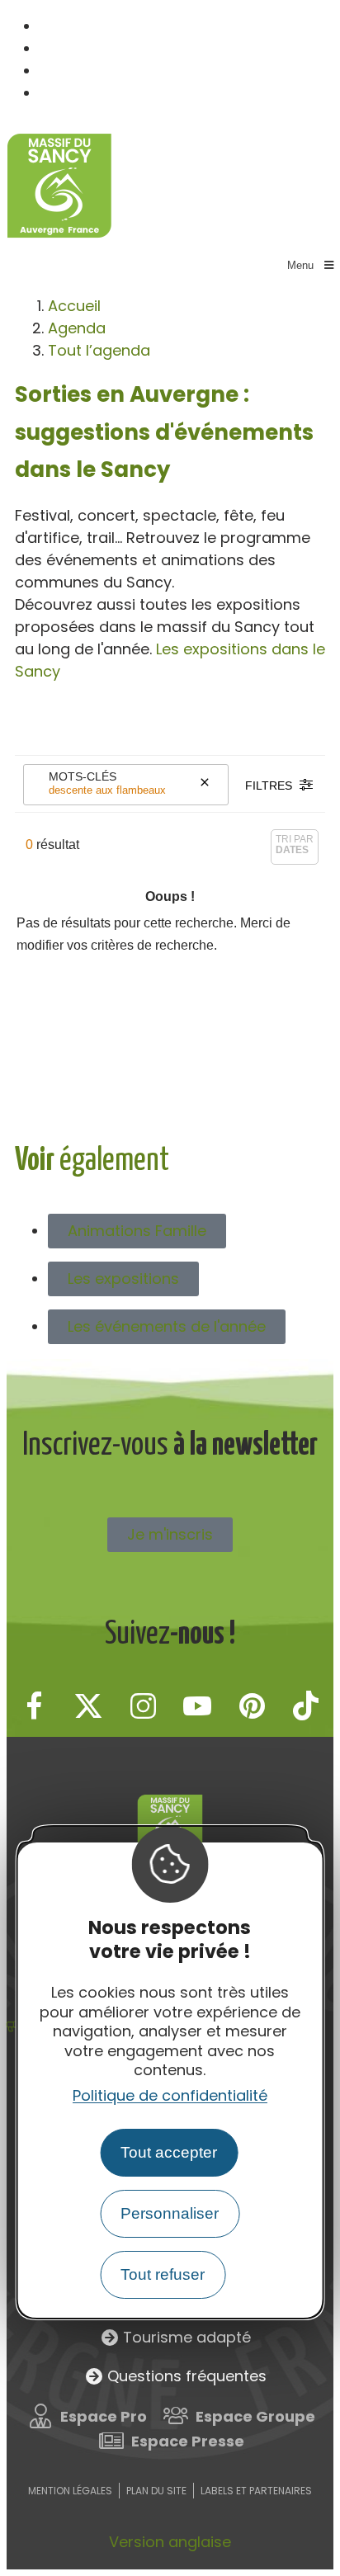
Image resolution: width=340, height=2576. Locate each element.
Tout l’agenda (99, 350)
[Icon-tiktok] (306, 1706)
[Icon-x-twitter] (88, 1706)
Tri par (295, 845)
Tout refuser (163, 2274)
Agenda (77, 328)
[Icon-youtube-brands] (197, 1706)
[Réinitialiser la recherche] (205, 785)
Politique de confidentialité (170, 2095)
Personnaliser (170, 2213)
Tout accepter (169, 2152)
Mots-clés (83, 776)
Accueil (74, 306)
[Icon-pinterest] (252, 1706)
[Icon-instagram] (143, 1706)
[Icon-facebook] (34, 1706)
